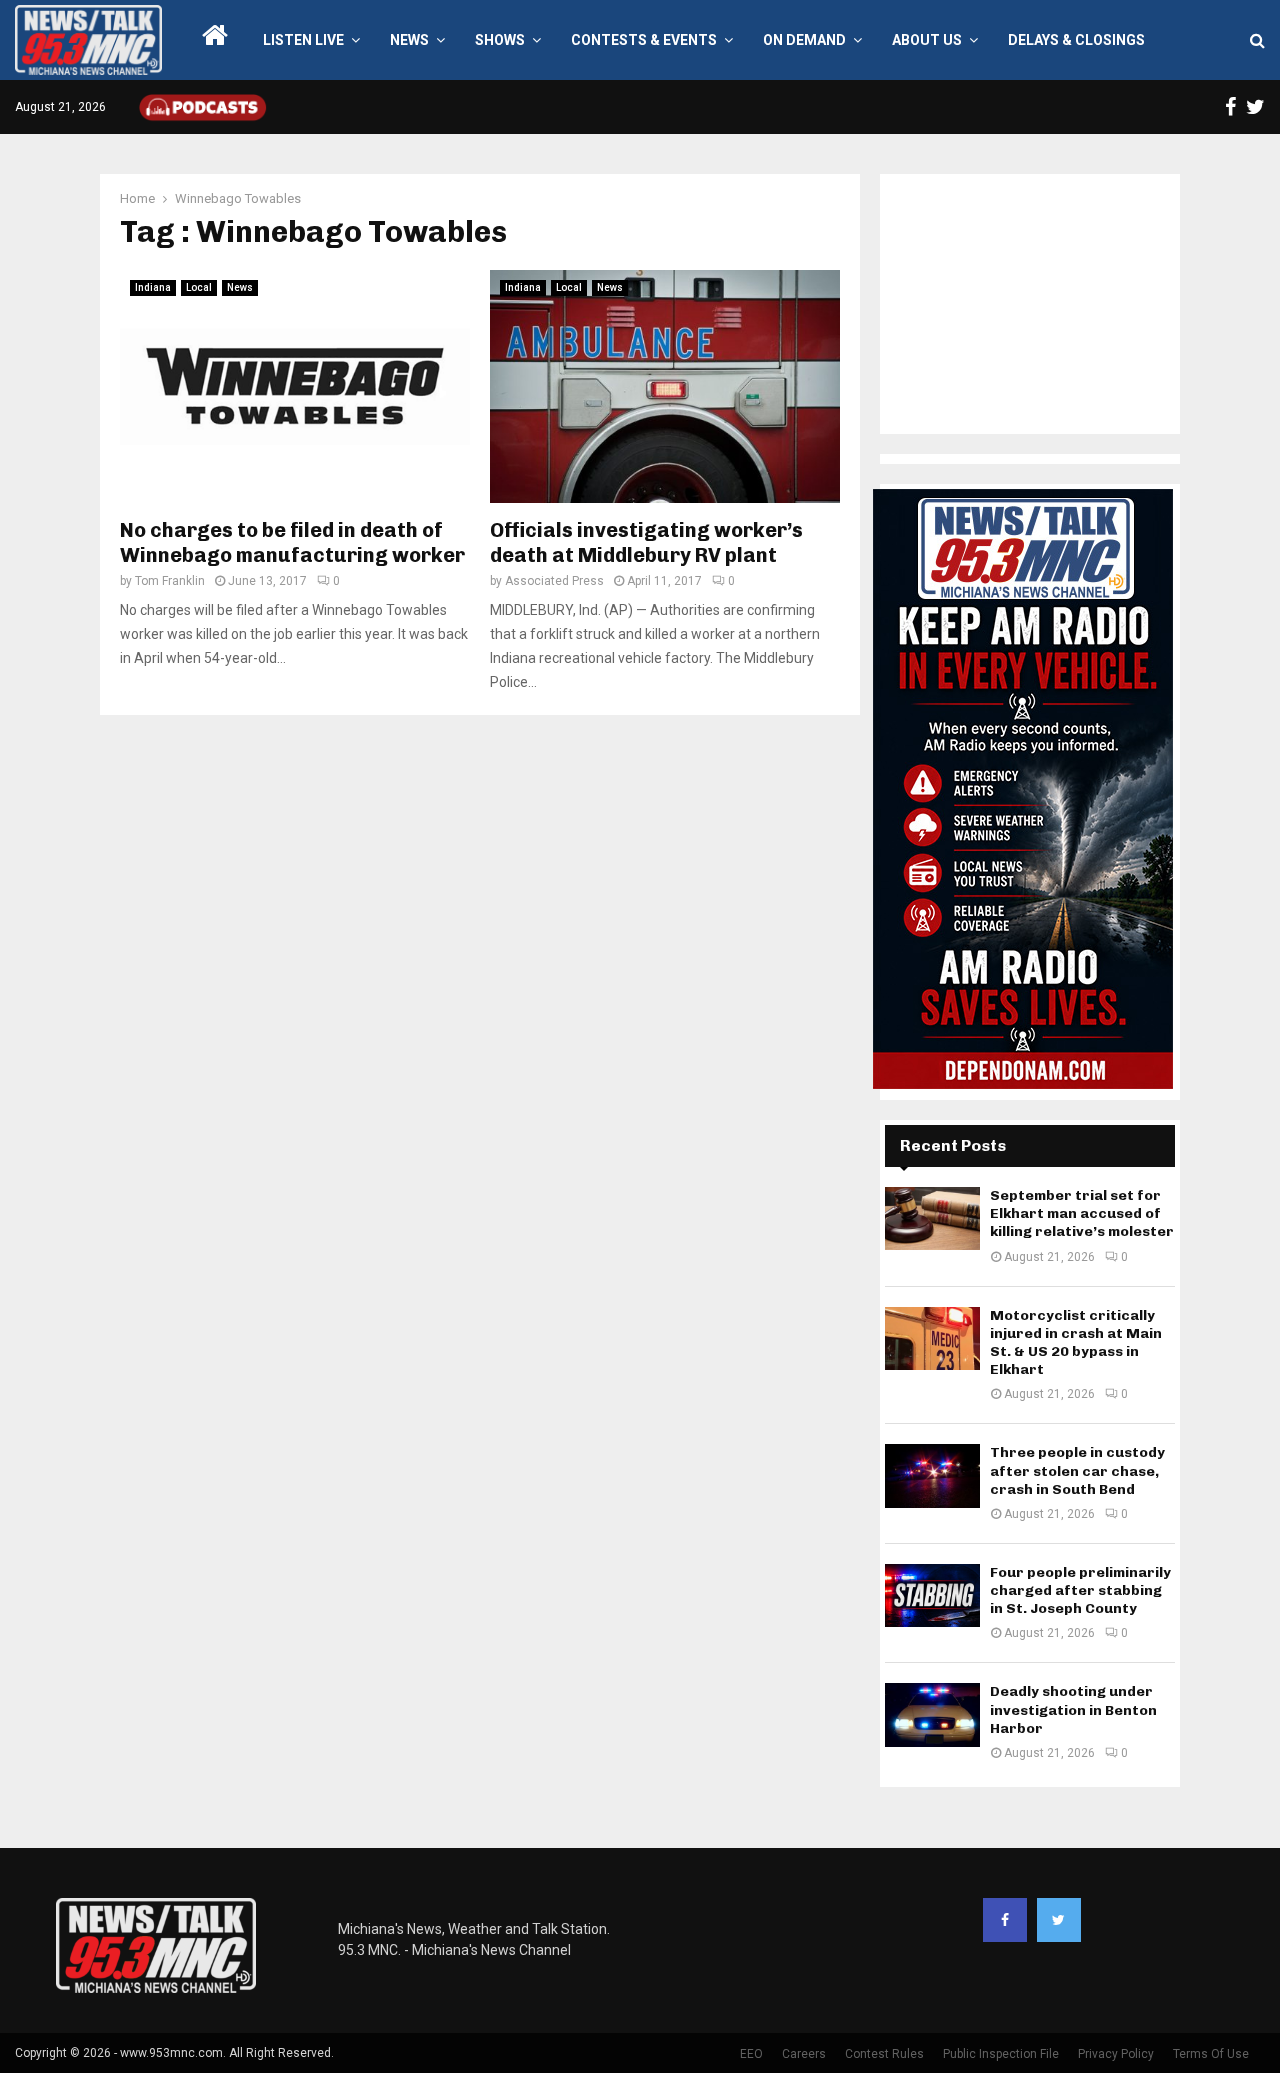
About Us (927, 40)
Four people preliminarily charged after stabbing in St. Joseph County (1080, 1590)
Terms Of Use (1211, 2054)
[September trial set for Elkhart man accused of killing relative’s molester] (932, 1218)
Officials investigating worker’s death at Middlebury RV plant (646, 542)
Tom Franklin (170, 581)
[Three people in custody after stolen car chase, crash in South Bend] (932, 1475)
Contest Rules (884, 2054)
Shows (500, 40)
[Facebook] (1005, 1920)
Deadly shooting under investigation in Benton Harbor (1073, 1709)
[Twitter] (1059, 1920)
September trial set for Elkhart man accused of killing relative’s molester (1082, 1213)
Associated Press (554, 581)
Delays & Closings (1076, 40)
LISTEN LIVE (303, 40)
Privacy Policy (1116, 2054)
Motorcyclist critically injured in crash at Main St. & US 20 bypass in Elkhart (1076, 1343)
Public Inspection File (1001, 2054)
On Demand (804, 40)
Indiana (153, 287)
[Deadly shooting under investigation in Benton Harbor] (932, 1714)
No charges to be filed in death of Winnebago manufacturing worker (292, 542)
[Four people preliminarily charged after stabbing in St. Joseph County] (932, 1595)
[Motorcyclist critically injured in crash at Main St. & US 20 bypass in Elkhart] (932, 1338)
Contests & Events (644, 40)
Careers (804, 2054)
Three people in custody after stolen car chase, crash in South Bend (1077, 1470)
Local (199, 287)
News (409, 40)
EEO (751, 2054)
